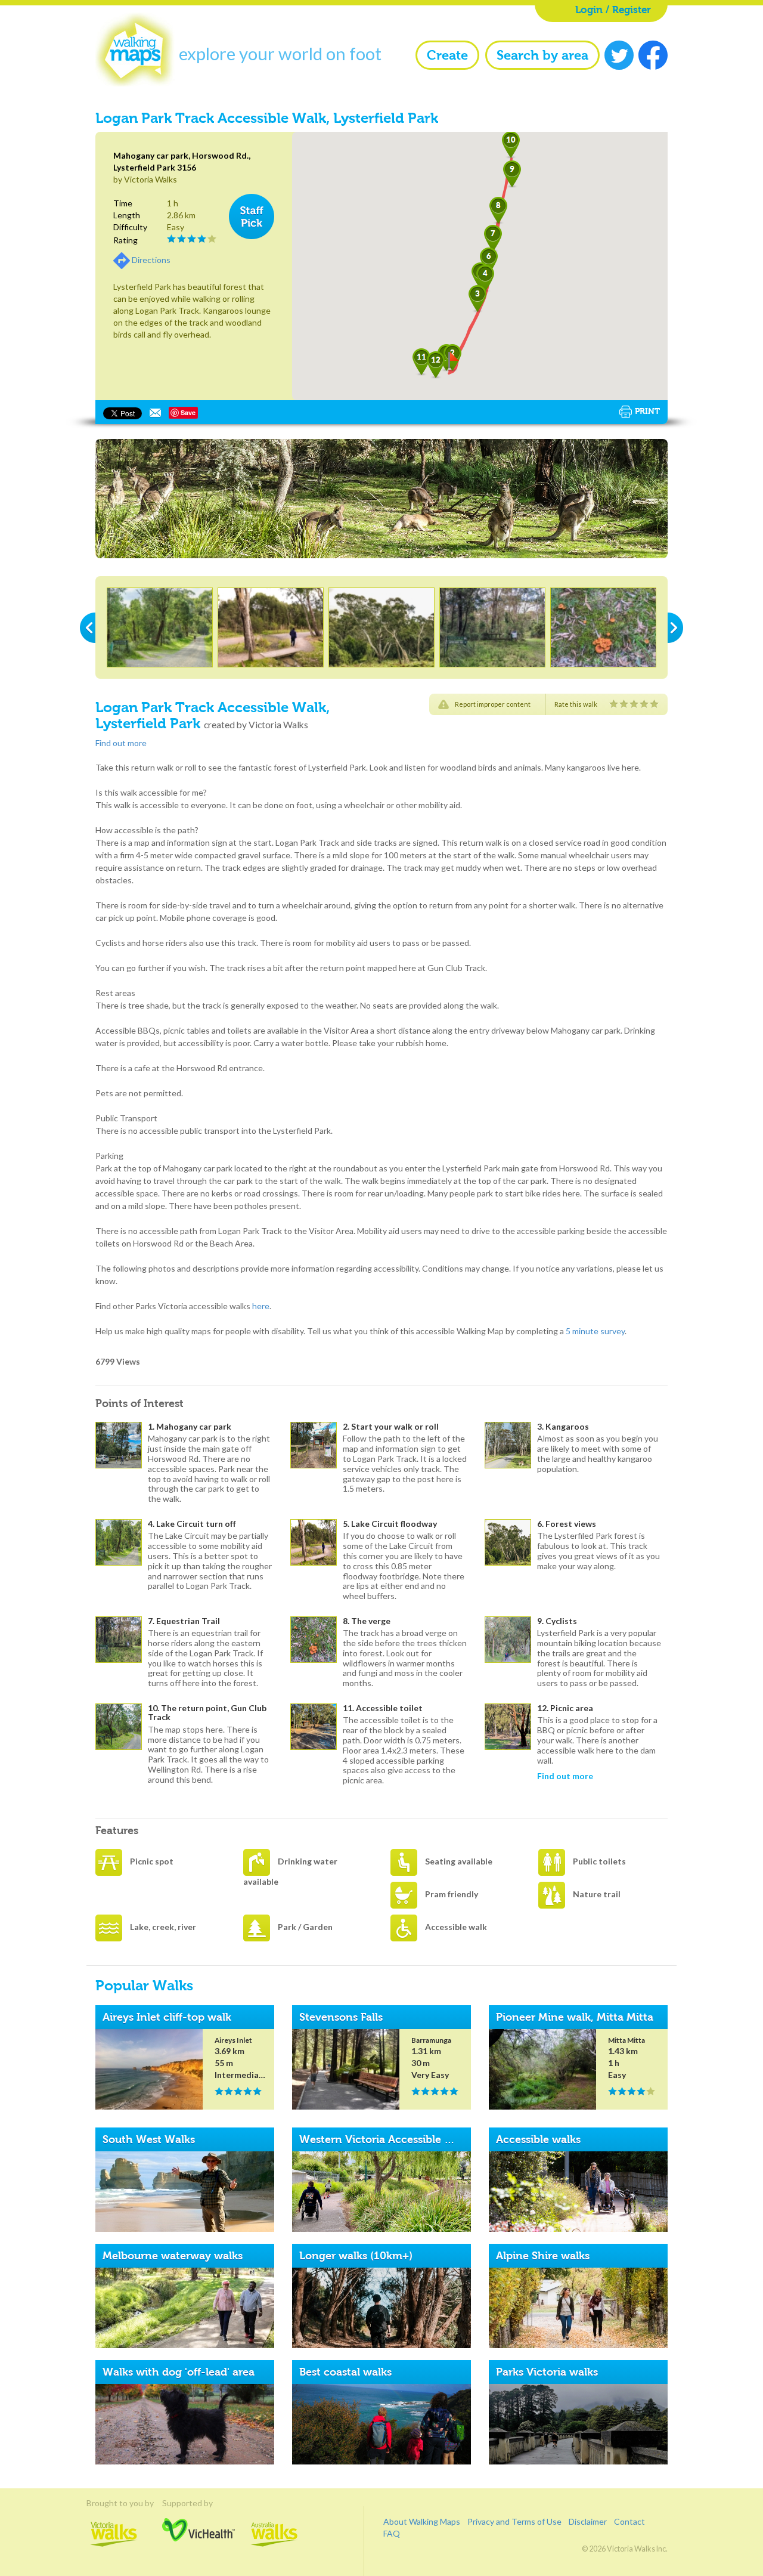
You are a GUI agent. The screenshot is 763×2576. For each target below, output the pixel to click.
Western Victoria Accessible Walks (387, 2139)
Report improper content (493, 704)
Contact (629, 2521)
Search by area (542, 55)
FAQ (392, 2533)
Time (123, 203)
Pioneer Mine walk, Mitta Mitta (575, 2017)
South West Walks (149, 2139)
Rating (125, 240)
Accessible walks (538, 2139)
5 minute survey (595, 1331)
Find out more (121, 743)
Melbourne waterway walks (173, 2256)
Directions (151, 260)
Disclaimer (588, 2521)
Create (447, 55)
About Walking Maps (422, 2521)
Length (127, 215)
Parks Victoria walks (547, 2372)
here (261, 1306)
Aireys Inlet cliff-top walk (167, 2017)
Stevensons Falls (341, 2017)
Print (647, 411)
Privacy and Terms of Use (514, 2521)
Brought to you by (114, 2503)
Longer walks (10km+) (356, 2256)
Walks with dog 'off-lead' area (179, 2372)
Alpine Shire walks (543, 2256)
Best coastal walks (345, 2372)
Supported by (198, 2503)
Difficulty (130, 227)
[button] (485, 279)
